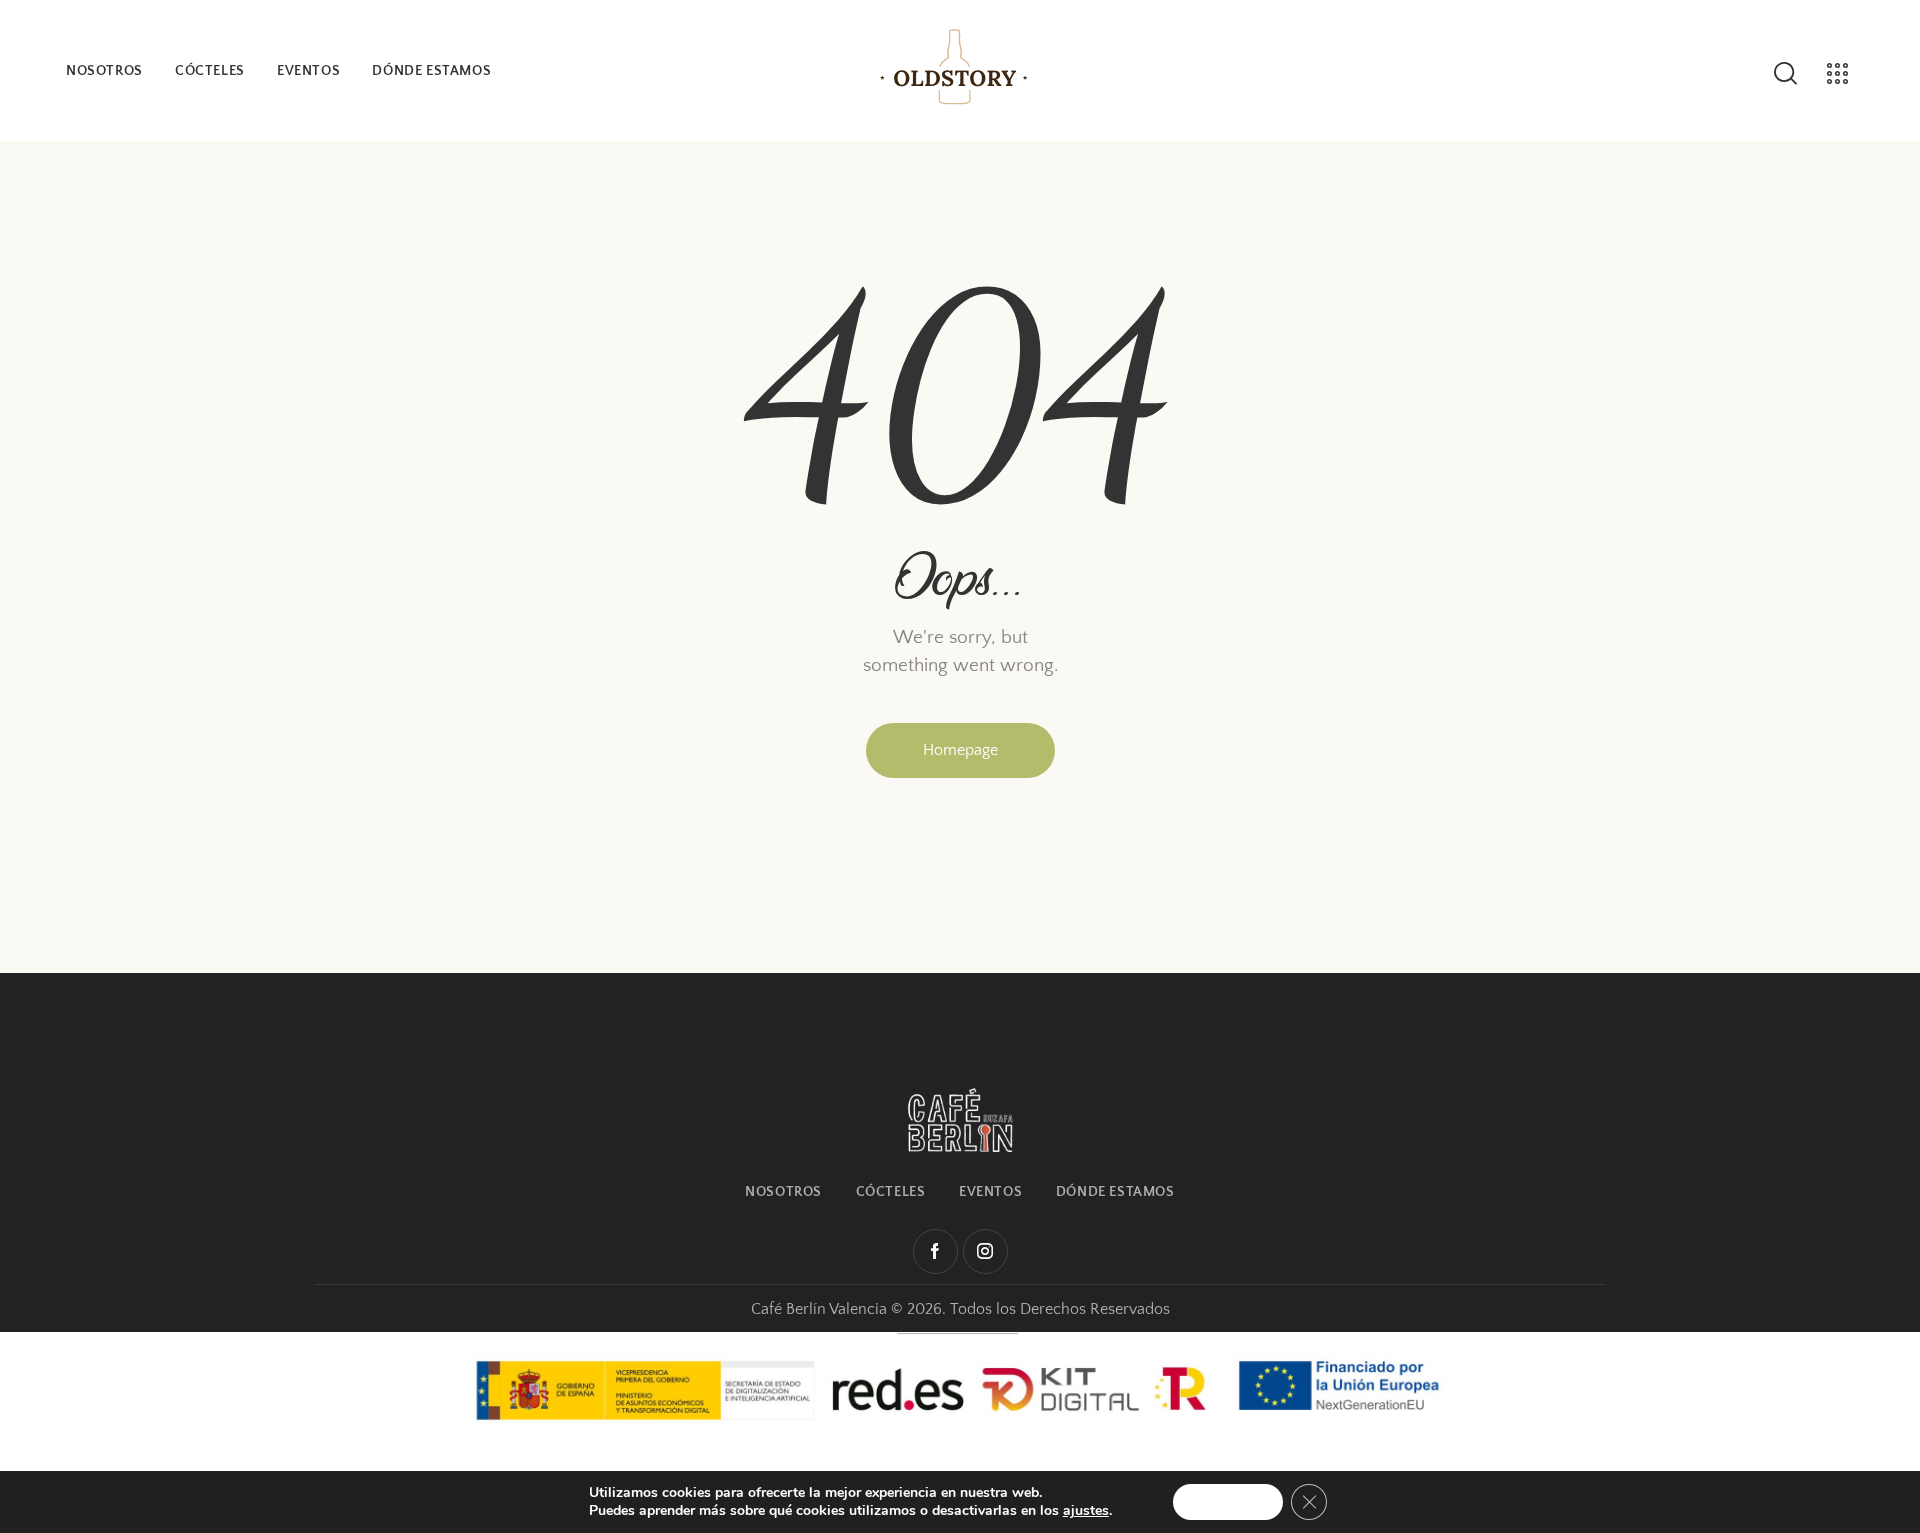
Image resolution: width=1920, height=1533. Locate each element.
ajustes (1086, 1511)
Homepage (960, 750)
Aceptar (1228, 1501)
